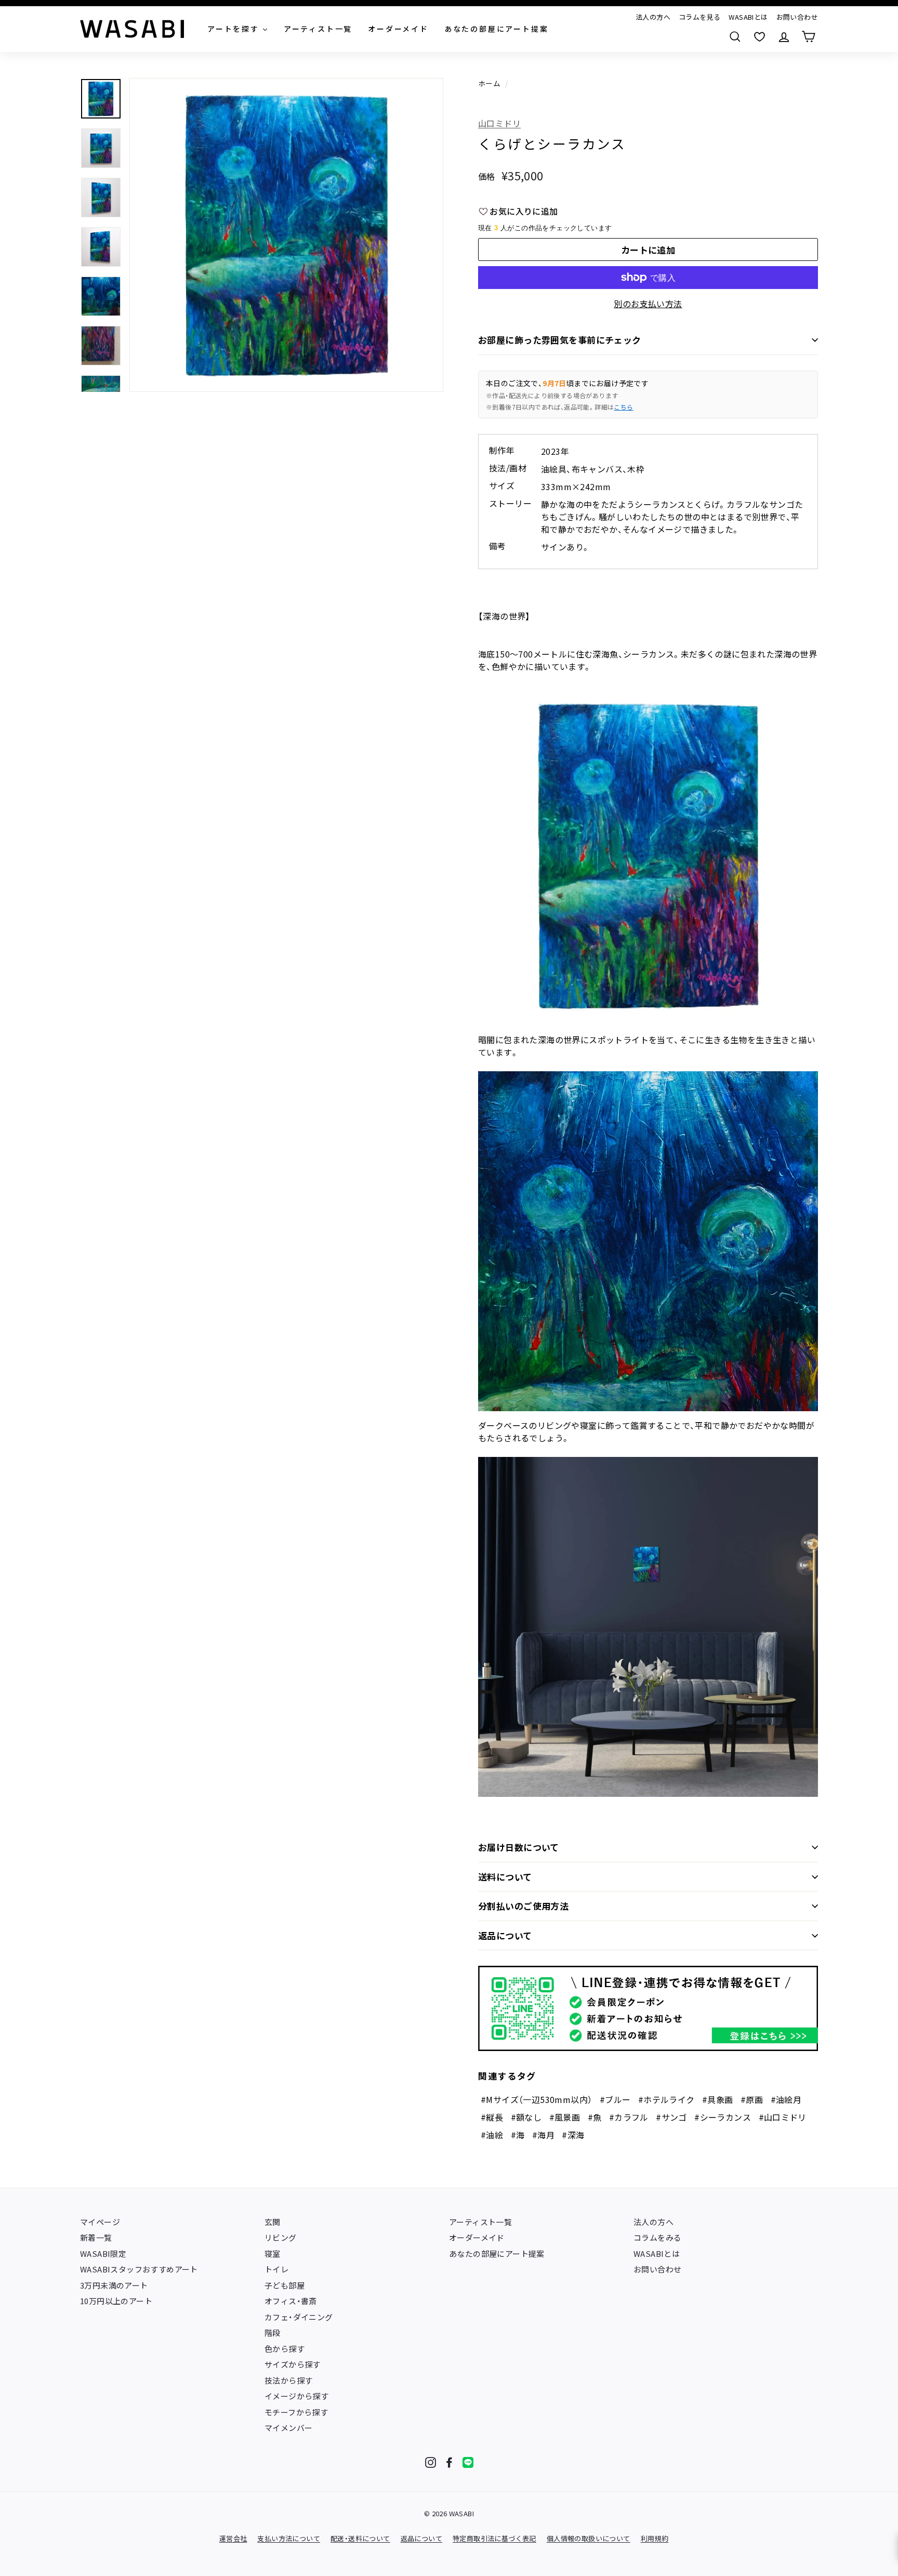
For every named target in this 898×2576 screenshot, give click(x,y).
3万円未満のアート (114, 2285)
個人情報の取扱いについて (589, 2538)
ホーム (489, 83)
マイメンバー (288, 2428)
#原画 (752, 2099)
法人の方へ (653, 17)
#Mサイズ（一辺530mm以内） (536, 2099)
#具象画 (718, 2099)
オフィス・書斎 (291, 2301)
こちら (623, 407)
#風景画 (565, 2117)
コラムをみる (657, 2237)
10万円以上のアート (116, 2301)
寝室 (273, 2253)
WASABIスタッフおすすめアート (139, 2269)
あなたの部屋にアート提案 (497, 2253)
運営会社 (233, 2538)
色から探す (285, 2349)
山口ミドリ (499, 123)
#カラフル (629, 2117)
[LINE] (468, 2462)
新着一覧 (96, 2237)
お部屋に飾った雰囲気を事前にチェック (560, 340)
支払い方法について (289, 2538)
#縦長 (492, 2117)
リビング (281, 2237)
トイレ (276, 2269)
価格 (487, 176)
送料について (505, 1877)
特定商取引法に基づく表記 (494, 2538)
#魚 (595, 2117)
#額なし (526, 2117)
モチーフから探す (296, 2412)
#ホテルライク (666, 2099)
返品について (505, 1935)
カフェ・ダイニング (299, 2317)
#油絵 (492, 2135)
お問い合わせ (797, 17)
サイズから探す (293, 2364)
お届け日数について (519, 1847)
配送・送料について (360, 2538)
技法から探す (288, 2380)
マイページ (100, 2222)
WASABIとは (748, 17)
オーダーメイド (477, 2237)
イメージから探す (296, 2396)
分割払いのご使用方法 (523, 1906)
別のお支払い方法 (648, 304)
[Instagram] (431, 2462)
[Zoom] (286, 235)
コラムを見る (699, 17)
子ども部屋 (285, 2285)
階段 (273, 2332)
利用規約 (655, 2538)
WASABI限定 (103, 2253)
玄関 (273, 2222)
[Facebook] (449, 2462)
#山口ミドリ (783, 2117)
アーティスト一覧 (480, 2222)
